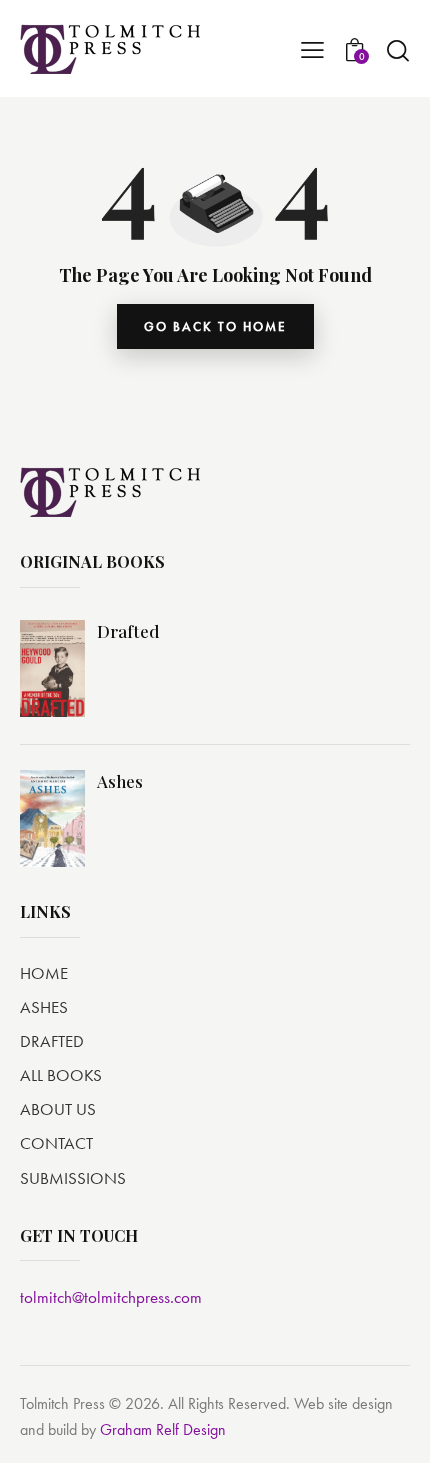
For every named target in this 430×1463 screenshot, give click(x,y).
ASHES (44, 1007)
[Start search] (397, 50)
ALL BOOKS (61, 1075)
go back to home (215, 326)
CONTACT (56, 1143)
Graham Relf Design (163, 1429)
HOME (44, 973)
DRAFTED (52, 1041)
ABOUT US (58, 1109)
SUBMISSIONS (73, 1178)
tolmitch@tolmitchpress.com (111, 1297)
